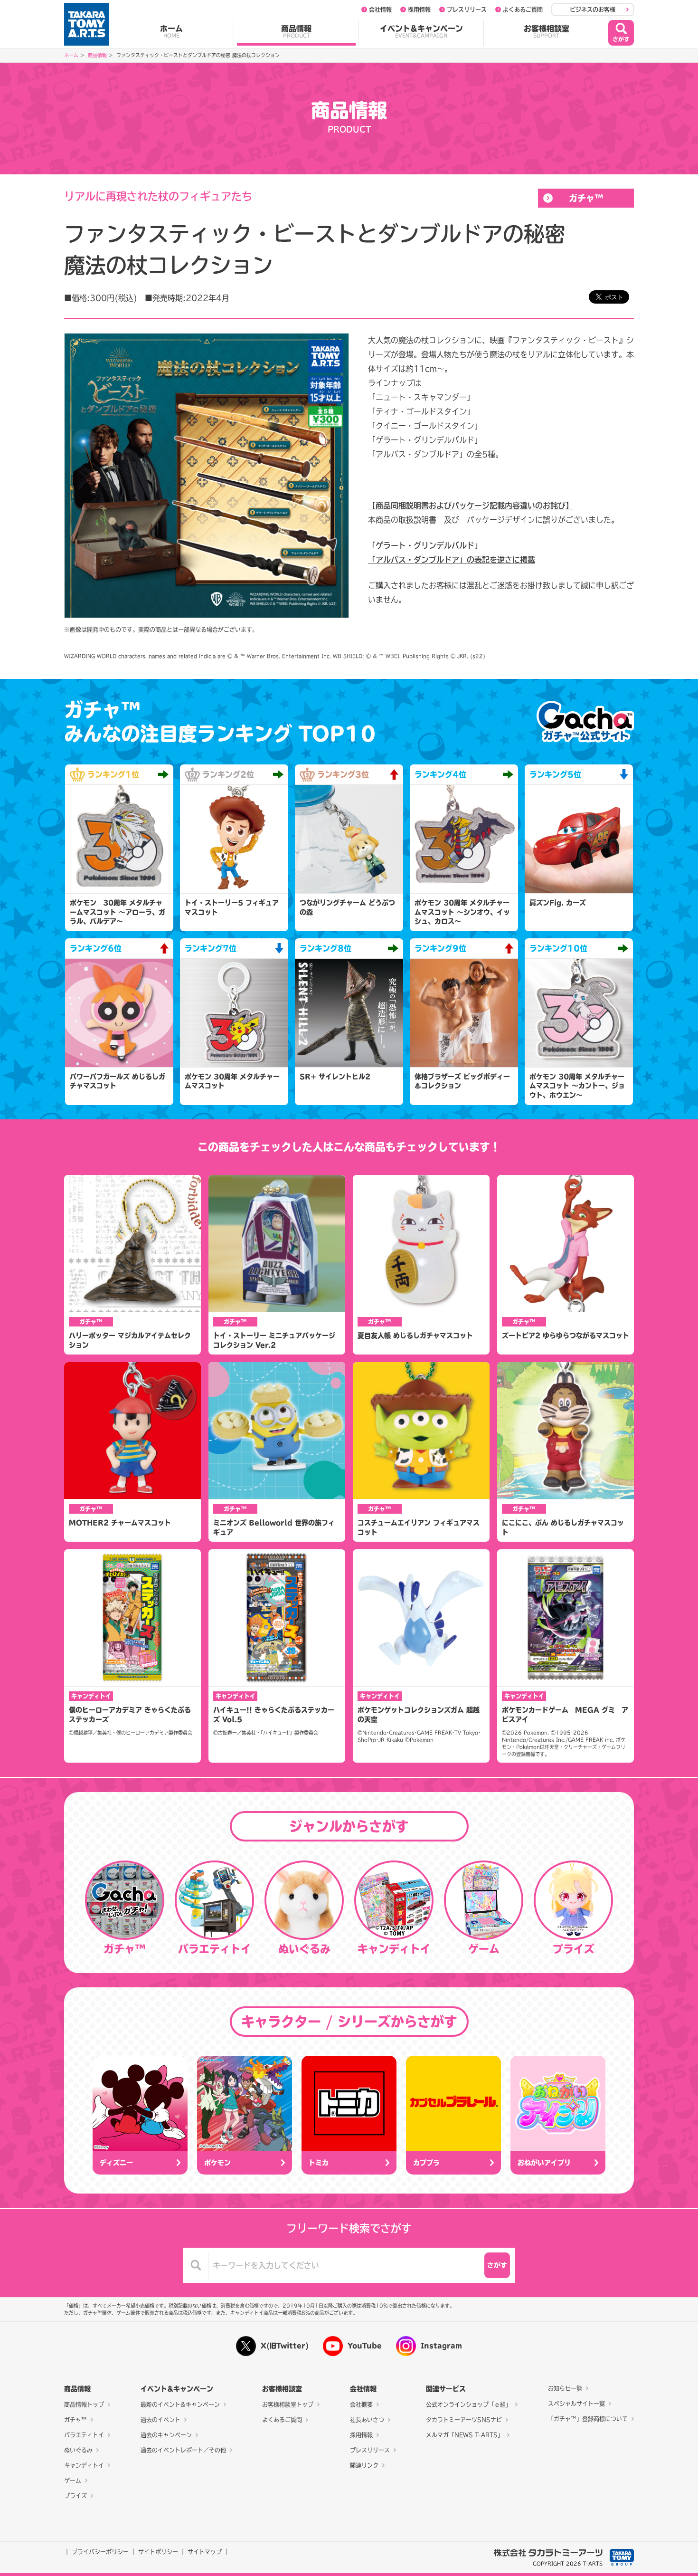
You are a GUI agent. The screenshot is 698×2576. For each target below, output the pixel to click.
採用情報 (419, 10)
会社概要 (361, 2404)
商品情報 (296, 31)
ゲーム (73, 2481)
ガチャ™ (586, 198)
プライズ (75, 2496)
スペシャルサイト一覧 (576, 2404)
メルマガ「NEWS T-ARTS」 (465, 2435)
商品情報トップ (84, 2404)
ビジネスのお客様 (593, 10)
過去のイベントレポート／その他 (183, 2450)
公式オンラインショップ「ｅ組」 (469, 2404)
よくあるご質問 (523, 10)
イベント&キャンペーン (421, 31)
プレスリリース (467, 10)
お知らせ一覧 (565, 2388)
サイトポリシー (158, 2552)
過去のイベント (160, 2420)
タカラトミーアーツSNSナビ (464, 2420)
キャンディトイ (84, 2465)
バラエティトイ (84, 2435)
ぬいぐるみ (78, 2450)
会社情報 (380, 10)
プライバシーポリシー (100, 2552)
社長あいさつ (367, 2420)
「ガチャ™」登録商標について (588, 2419)
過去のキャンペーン (166, 2435)
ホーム (171, 31)
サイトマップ (205, 2552)
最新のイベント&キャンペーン (180, 2404)
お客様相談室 (547, 31)
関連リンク (364, 2465)
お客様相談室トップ (288, 2404)
